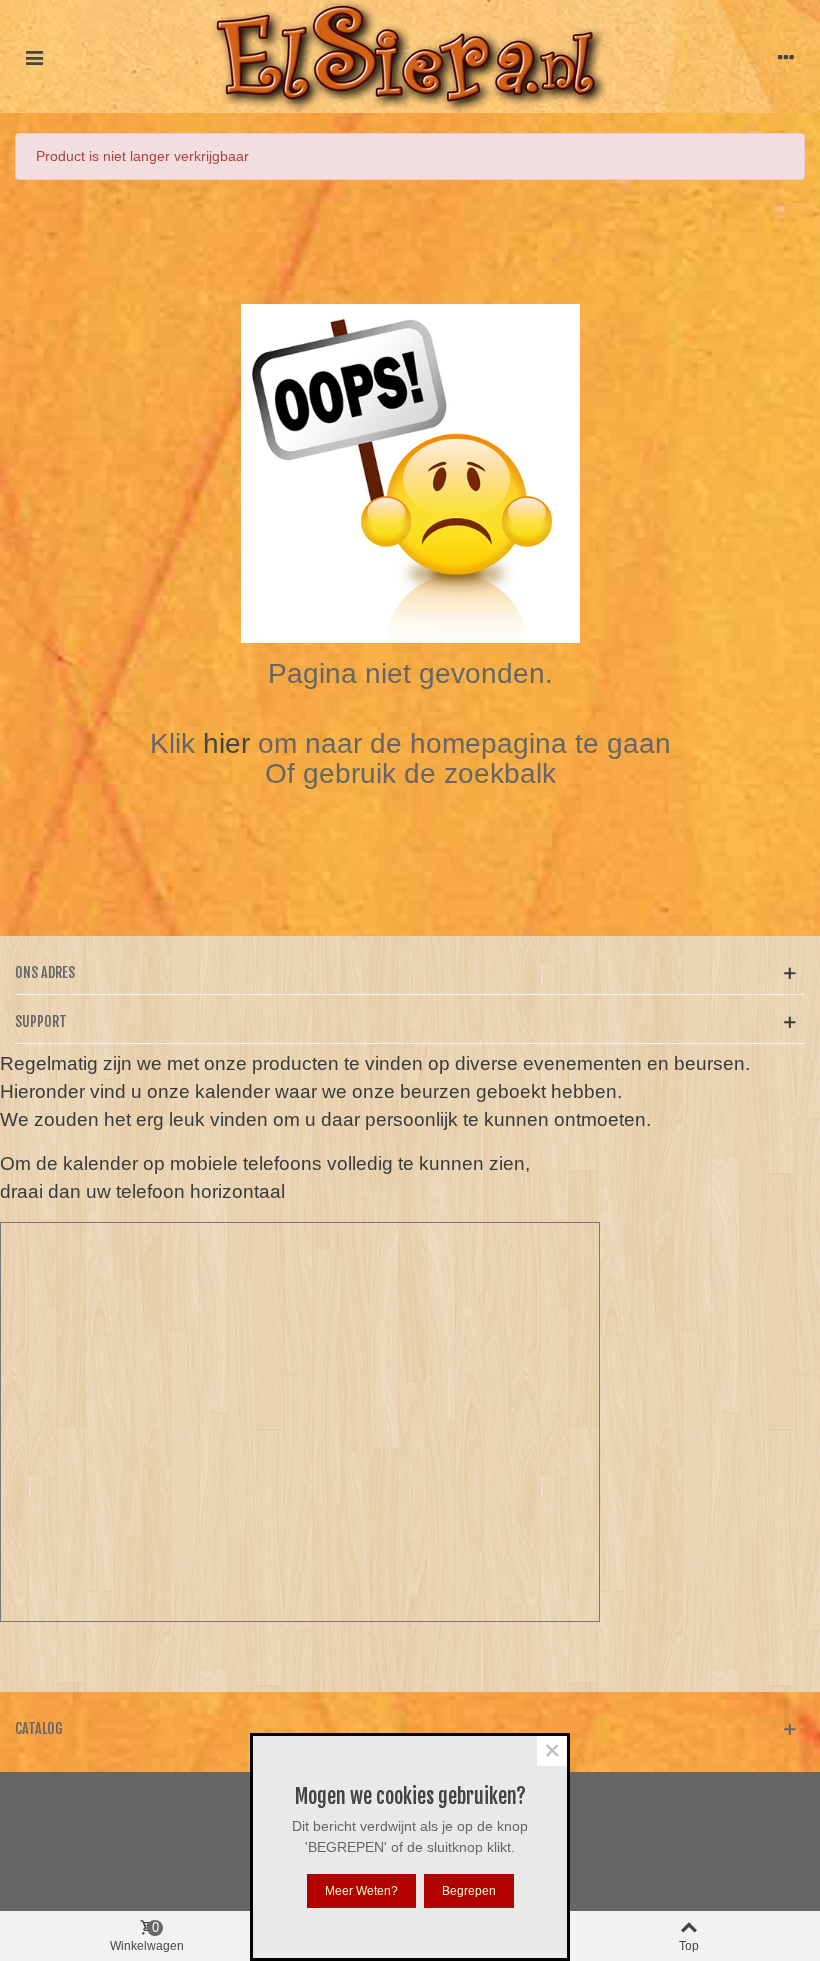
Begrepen (469, 1891)
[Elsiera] (410, 56)
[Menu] (34, 57)
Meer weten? (361, 1891)
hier (230, 743)
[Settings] (786, 57)
